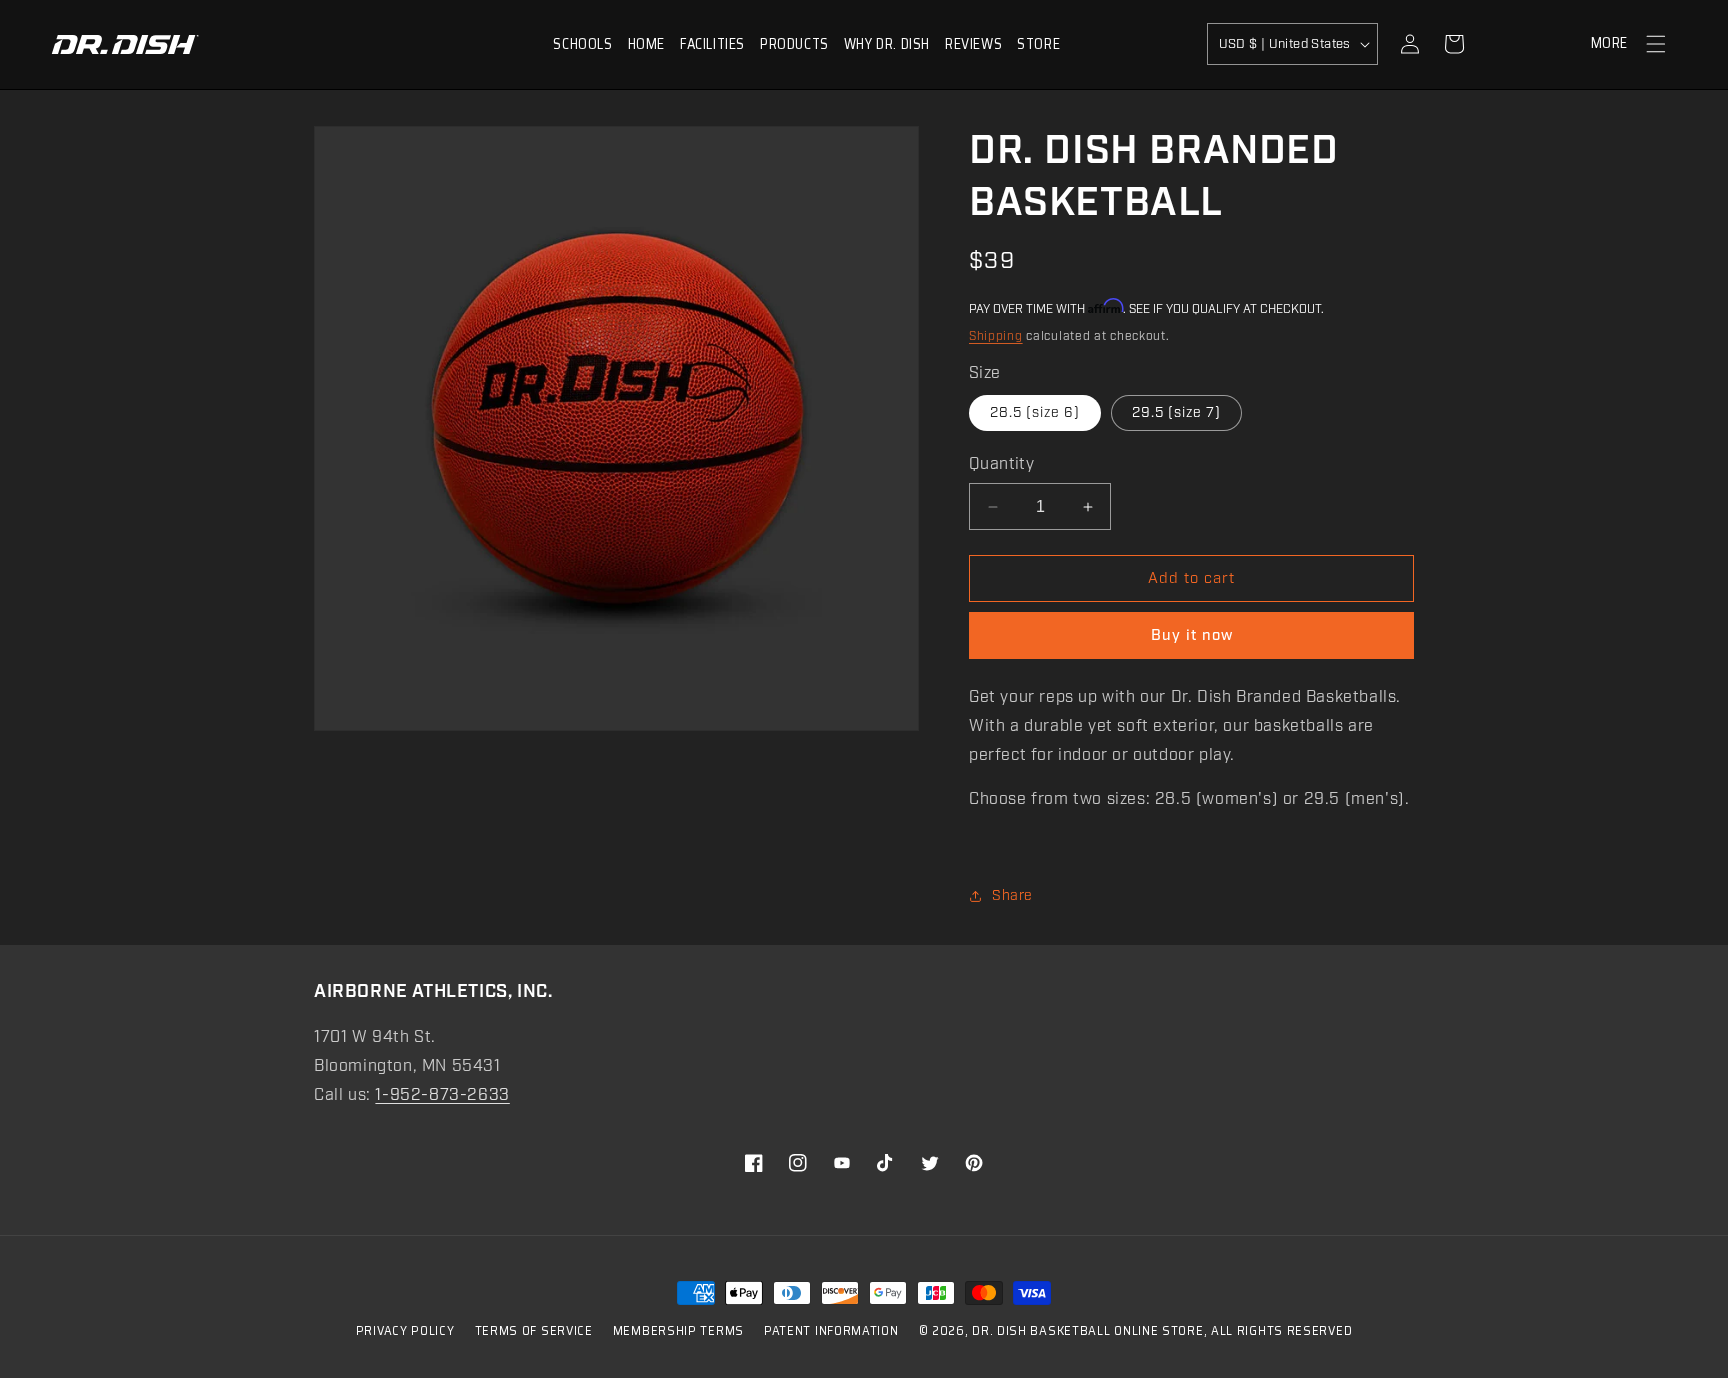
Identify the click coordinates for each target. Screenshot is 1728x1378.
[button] (582, 44)
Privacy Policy (405, 1330)
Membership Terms (678, 1330)
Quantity (1001, 464)
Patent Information (831, 1330)
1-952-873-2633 (442, 1095)
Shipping (996, 336)
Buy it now (1192, 636)
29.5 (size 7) (1176, 413)
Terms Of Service (534, 1330)
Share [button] (1012, 896)
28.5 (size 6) (1035, 413)
